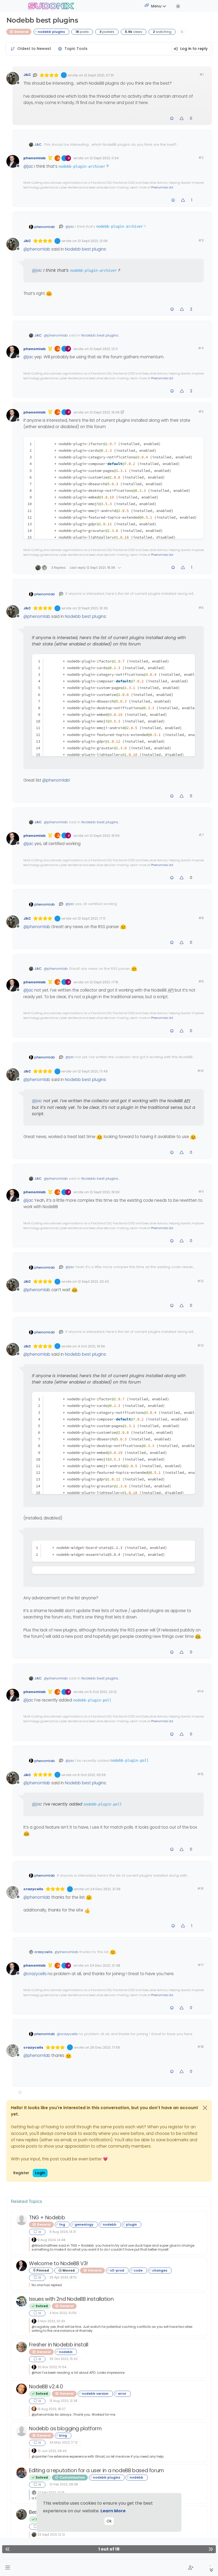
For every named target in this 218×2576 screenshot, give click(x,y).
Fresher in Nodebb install (58, 2345)
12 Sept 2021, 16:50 (105, 836)
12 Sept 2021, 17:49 (93, 1071)
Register (21, 2173)
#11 (201, 1192)
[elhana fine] (22, 2473)
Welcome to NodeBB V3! (58, 2263)
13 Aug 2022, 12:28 (63, 2401)
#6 (201, 608)
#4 (201, 348)
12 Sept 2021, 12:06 (93, 241)
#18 (200, 2047)
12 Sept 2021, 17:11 (91, 918)
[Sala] (22, 2347)
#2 (201, 158)
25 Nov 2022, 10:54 (52, 2367)
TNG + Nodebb (47, 2218)
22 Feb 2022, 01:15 (51, 2493)
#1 (202, 74)
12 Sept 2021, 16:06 (105, 412)
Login (40, 2173)
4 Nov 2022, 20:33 (51, 2321)
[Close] (205, 2108)
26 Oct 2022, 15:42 (64, 2359)
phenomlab (35, 158)
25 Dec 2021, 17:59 (105, 2047)
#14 (200, 1691)
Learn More (113, 2511)
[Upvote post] (182, 119)
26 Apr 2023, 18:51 (63, 2277)
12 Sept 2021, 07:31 (99, 75)
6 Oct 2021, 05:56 (92, 1775)
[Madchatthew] (22, 2220)
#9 (201, 981)
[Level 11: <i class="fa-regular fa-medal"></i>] (50, 158)
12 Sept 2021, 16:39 (93, 608)
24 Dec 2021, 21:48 (105, 1965)
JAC (27, 75)
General (21, 32)
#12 (200, 1281)
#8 (201, 918)
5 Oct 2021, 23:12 (103, 1692)
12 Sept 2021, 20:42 (93, 1281)
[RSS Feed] (182, 32)
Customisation (72, 2477)
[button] (8, 2568)
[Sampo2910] (22, 2389)
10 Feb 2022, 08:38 (64, 2484)
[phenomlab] (34, 2240)
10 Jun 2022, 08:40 (52, 2451)
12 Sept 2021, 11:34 (104, 158)
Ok (109, 2521)
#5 (201, 412)
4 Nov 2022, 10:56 (63, 2313)
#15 (200, 1774)
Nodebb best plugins (85, 249)
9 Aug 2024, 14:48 (51, 2240)
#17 (201, 1965)
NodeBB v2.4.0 (46, 2387)
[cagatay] (22, 2301)
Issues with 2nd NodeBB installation (71, 2299)
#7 (201, 835)
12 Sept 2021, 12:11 (104, 349)
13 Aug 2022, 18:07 (52, 2409)
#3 (201, 240)
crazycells (33, 1889)
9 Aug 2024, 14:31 (63, 2232)
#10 (200, 1071)
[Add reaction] (172, 119)
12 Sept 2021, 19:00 (105, 1192)
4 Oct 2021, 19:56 (91, 1346)
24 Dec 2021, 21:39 (105, 1889)
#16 (200, 1888)
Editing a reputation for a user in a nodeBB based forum (97, 2471)
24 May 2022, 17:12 (64, 2442)
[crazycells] (34, 2492)
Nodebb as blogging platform (65, 2429)
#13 (200, 1345)
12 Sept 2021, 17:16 (104, 982)
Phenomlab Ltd (162, 187)
